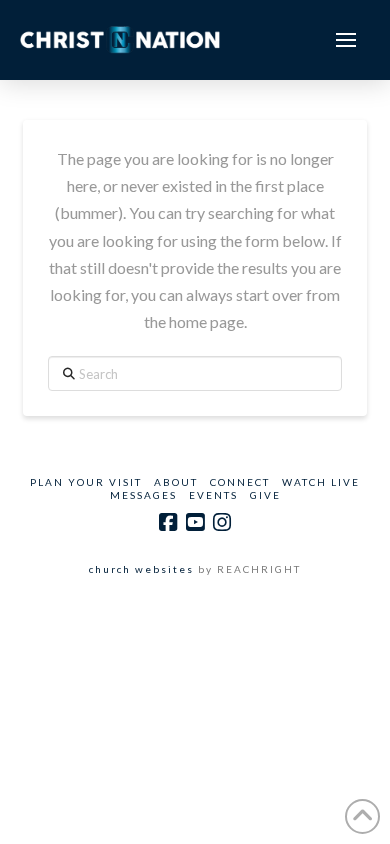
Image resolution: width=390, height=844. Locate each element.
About (176, 482)
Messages (143, 495)
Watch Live (321, 482)
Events (213, 495)
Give (265, 495)
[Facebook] (168, 522)
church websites (141, 569)
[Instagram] (222, 522)
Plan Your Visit (86, 482)
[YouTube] (195, 522)
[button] (346, 40)
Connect (240, 482)
